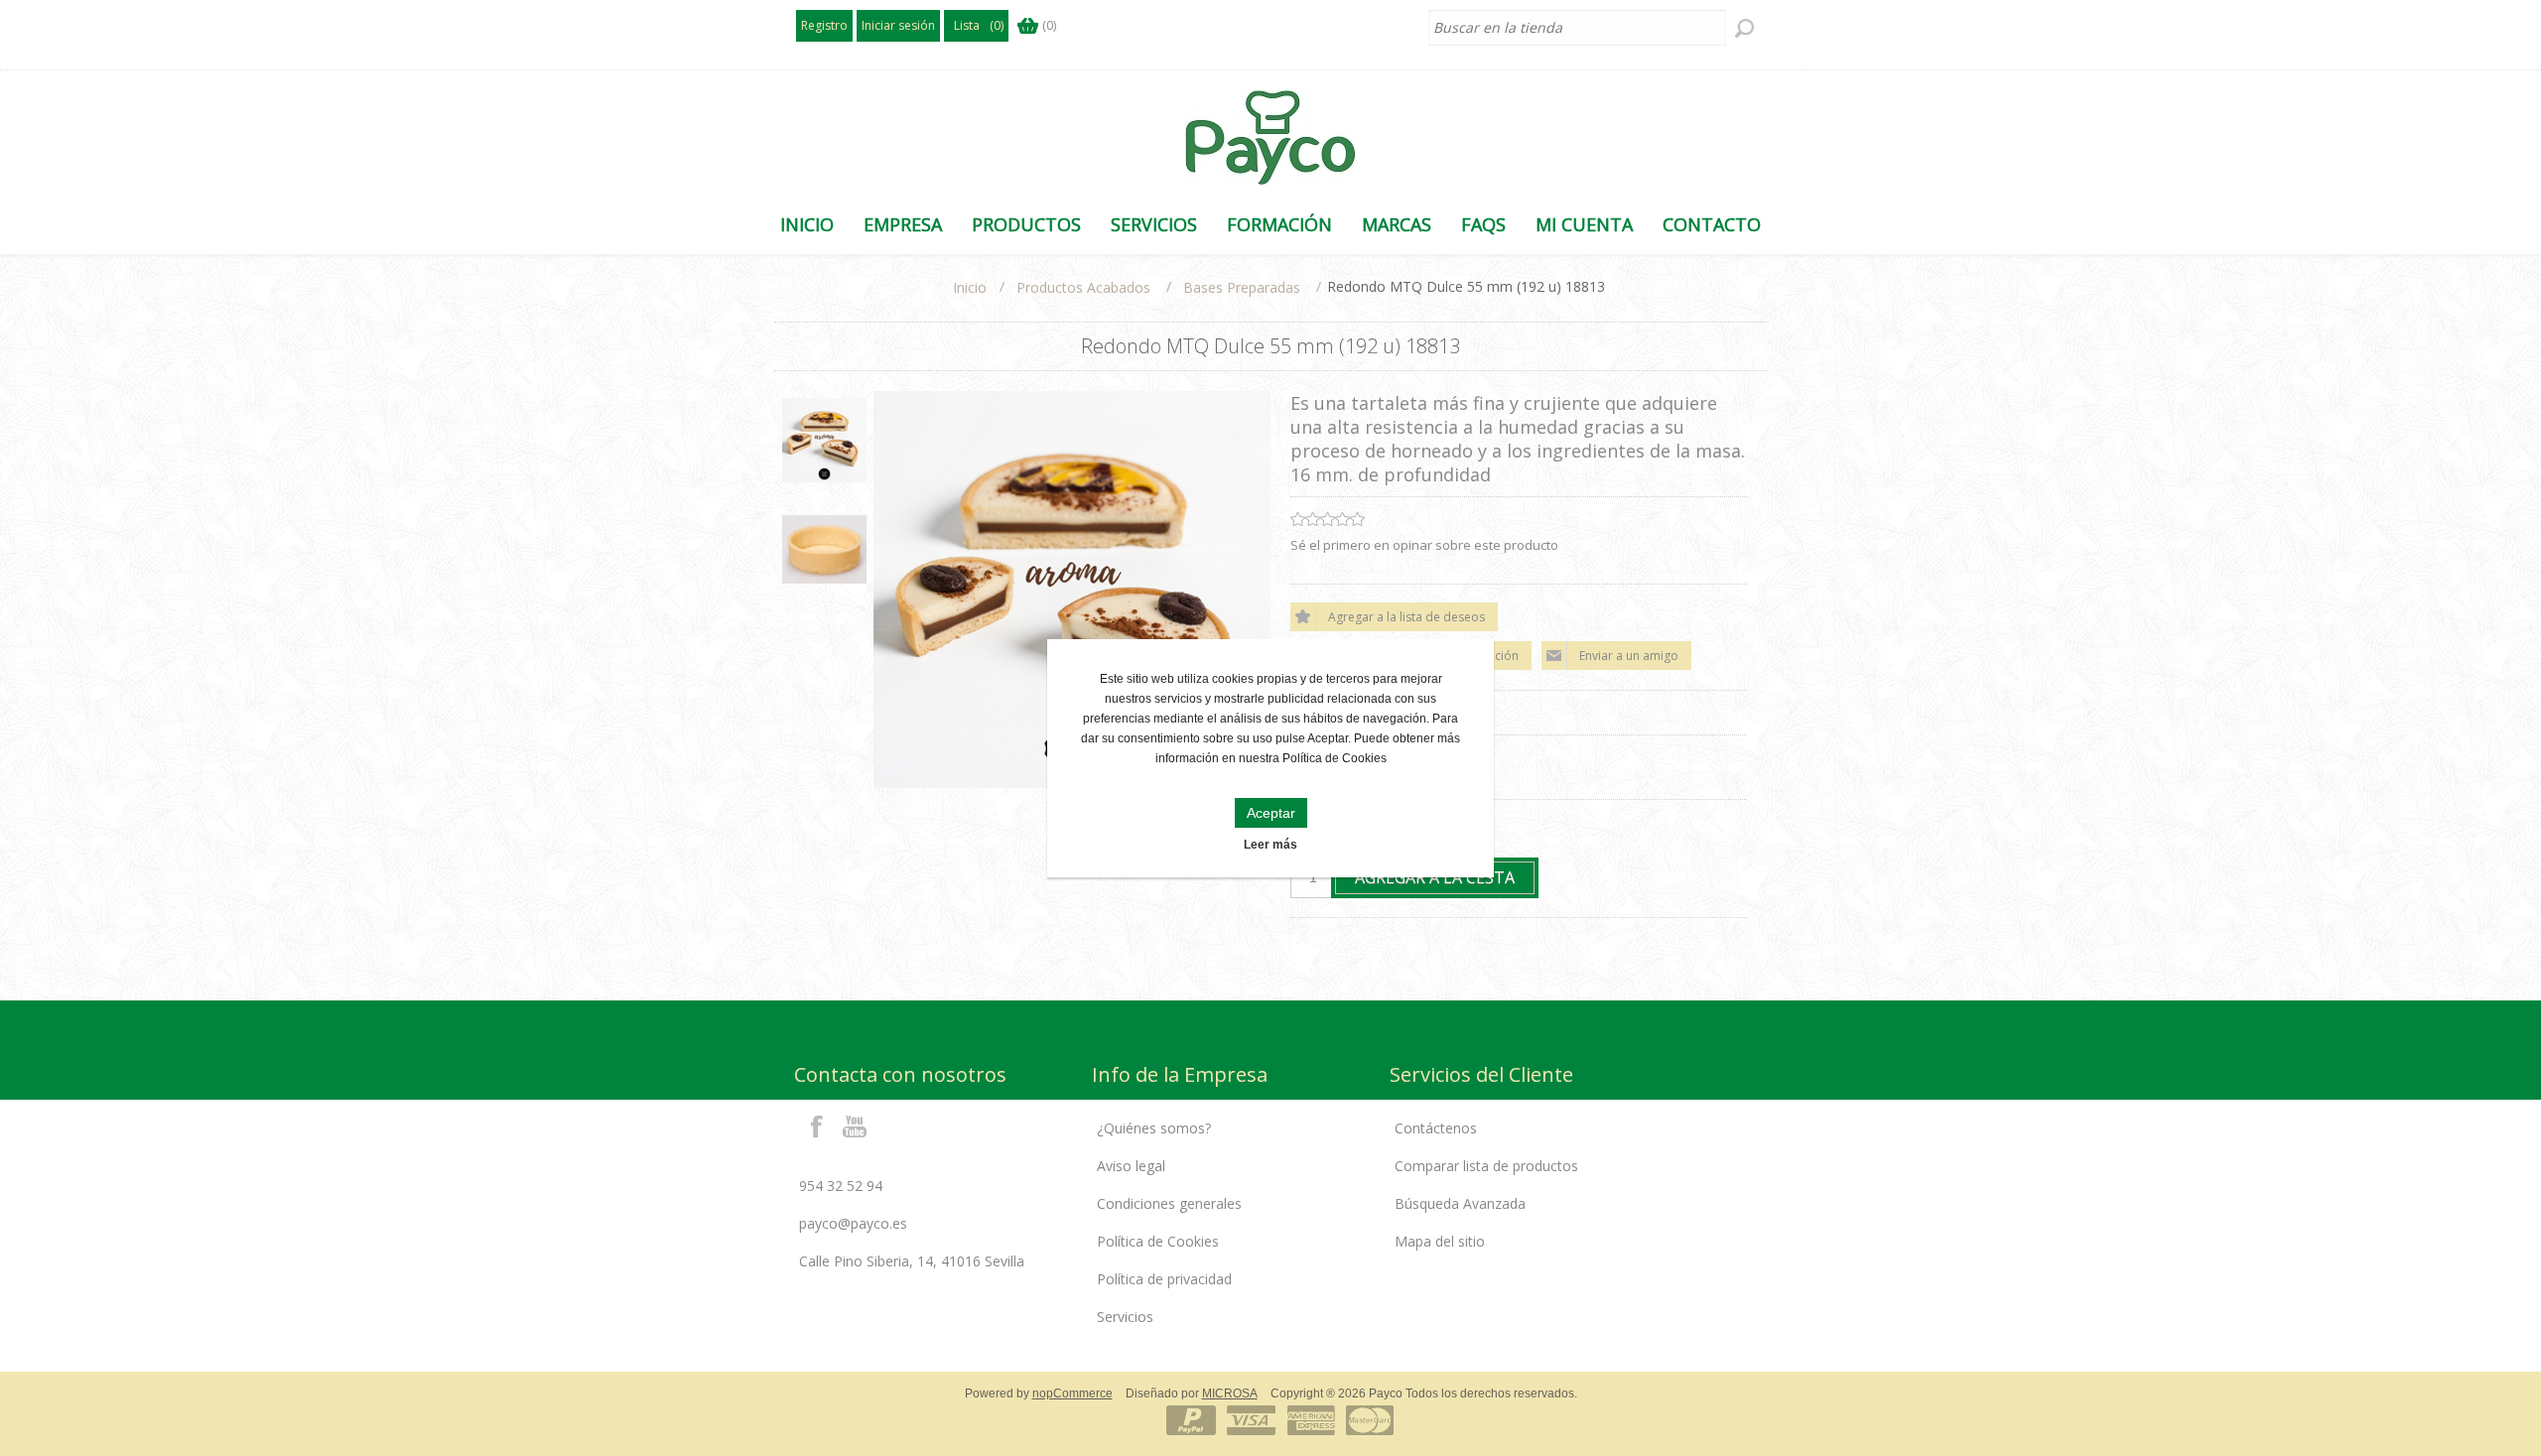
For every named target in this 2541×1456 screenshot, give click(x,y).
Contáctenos (1436, 1128)
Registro (824, 25)
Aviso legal (1131, 1166)
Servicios (1125, 1317)
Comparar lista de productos (1486, 1166)
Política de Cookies (1158, 1241)
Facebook (817, 1125)
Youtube (856, 1125)
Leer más (1270, 845)
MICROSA (1230, 1393)
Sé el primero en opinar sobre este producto (1424, 545)
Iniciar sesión (898, 25)
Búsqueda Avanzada (1460, 1203)
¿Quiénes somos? (1154, 1128)
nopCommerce (1072, 1393)
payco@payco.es (853, 1223)
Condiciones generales (1169, 1203)
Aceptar (1271, 813)
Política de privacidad (1164, 1279)
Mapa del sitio (1440, 1241)
